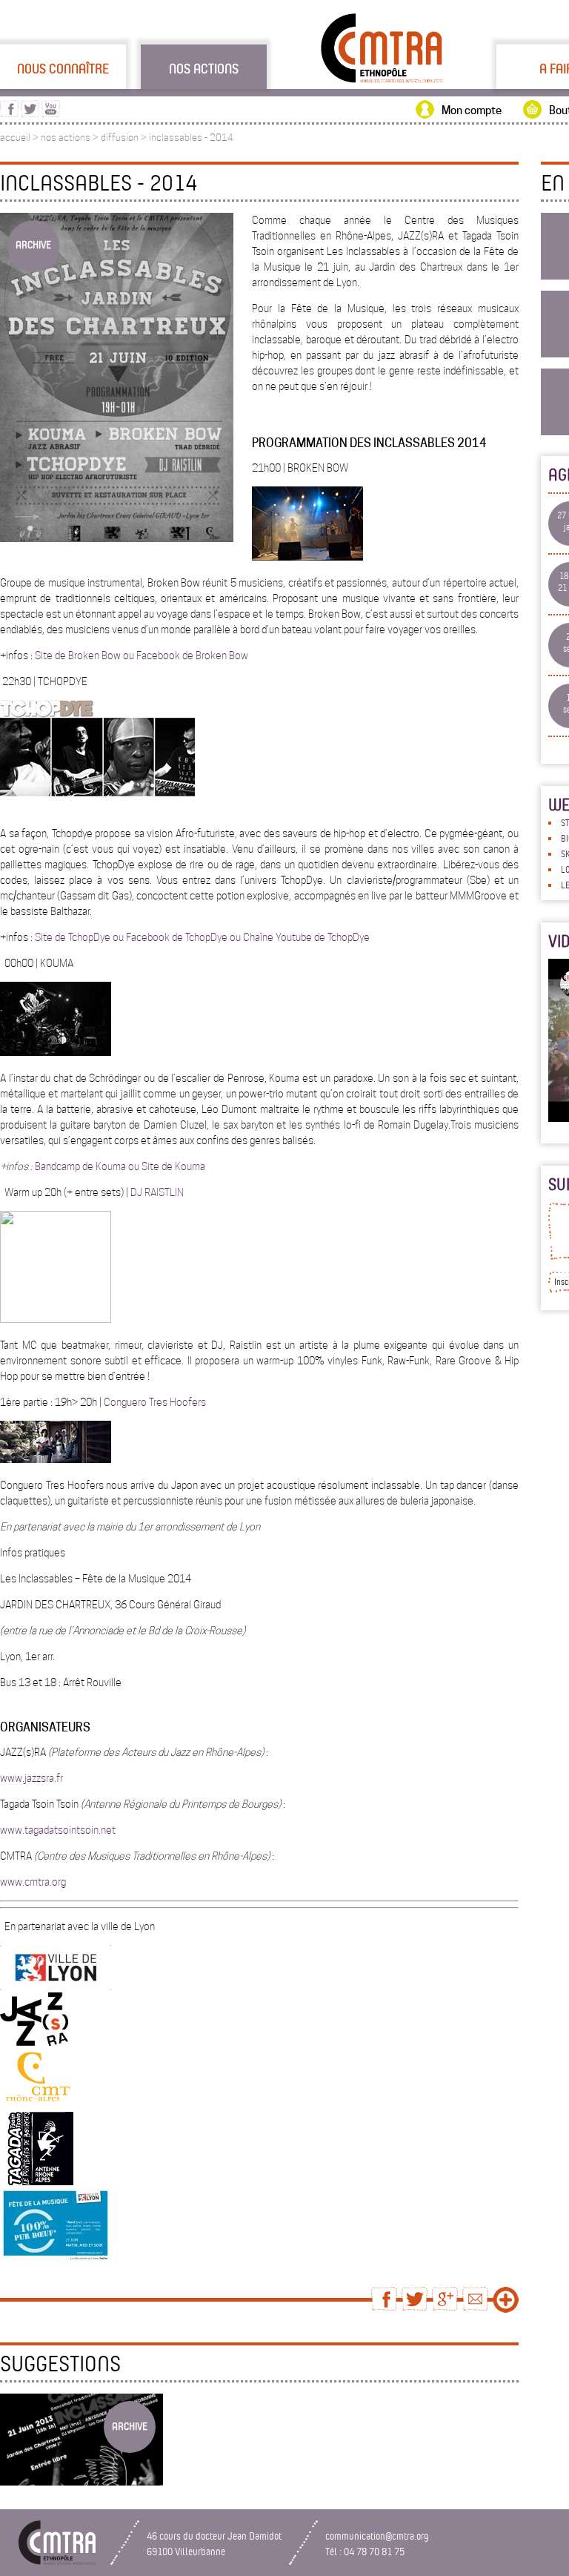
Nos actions (204, 68)
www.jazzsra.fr (31, 1778)
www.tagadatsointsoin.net (58, 1830)
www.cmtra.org (33, 1882)
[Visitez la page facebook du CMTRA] (9, 113)
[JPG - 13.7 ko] (56, 1987)
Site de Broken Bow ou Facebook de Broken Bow (140, 655)
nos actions (66, 138)
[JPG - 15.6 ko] (38, 2106)
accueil (15, 138)
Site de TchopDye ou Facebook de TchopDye (130, 937)
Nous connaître (63, 68)
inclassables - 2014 (191, 138)
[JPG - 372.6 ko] (56, 2259)
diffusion (120, 138)
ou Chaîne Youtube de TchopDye (299, 937)
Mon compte (472, 110)
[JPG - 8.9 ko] (37, 2182)
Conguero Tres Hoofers (155, 1402)
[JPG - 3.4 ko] (34, 2042)
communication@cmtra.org (377, 2536)
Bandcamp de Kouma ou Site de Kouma (119, 1166)
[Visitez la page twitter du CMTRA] (30, 113)
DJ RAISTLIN (157, 1192)
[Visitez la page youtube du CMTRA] (51, 113)
